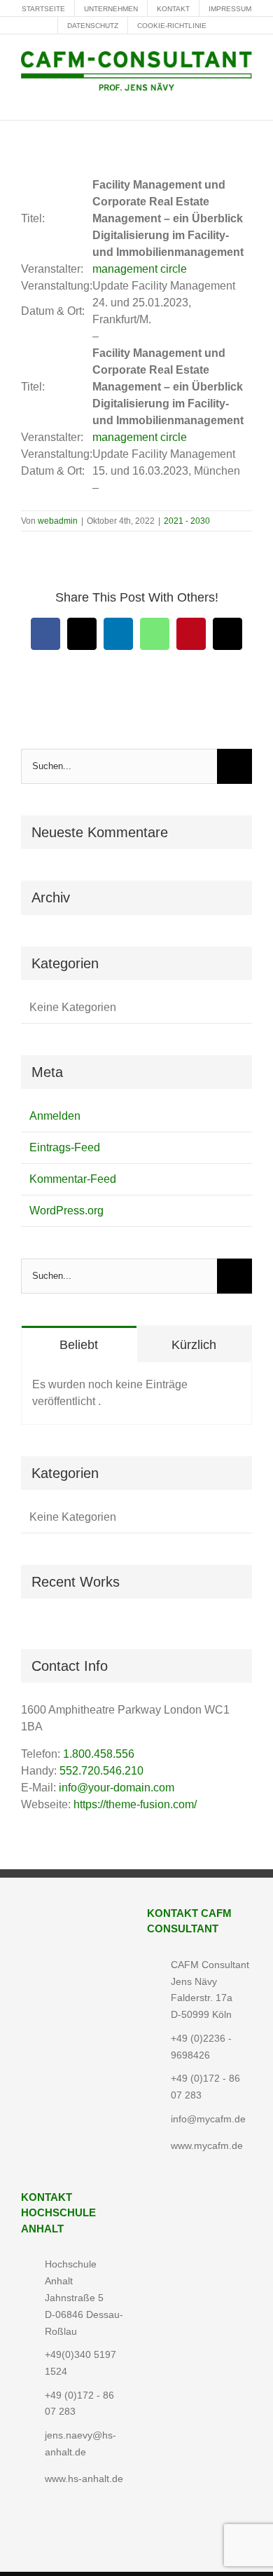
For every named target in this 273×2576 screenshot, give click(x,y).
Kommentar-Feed (73, 1179)
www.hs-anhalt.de (84, 2479)
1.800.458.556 (99, 1754)
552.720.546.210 (101, 1771)
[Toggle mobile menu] (246, 99)
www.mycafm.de (207, 2145)
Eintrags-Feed (65, 1147)
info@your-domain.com (117, 1788)
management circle (140, 269)
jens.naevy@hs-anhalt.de (80, 2443)
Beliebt (79, 1345)
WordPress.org (66, 1211)
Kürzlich (194, 1345)
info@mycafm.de (208, 2119)
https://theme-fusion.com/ (135, 1804)
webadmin (58, 521)
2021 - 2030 (187, 521)
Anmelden (55, 1116)
